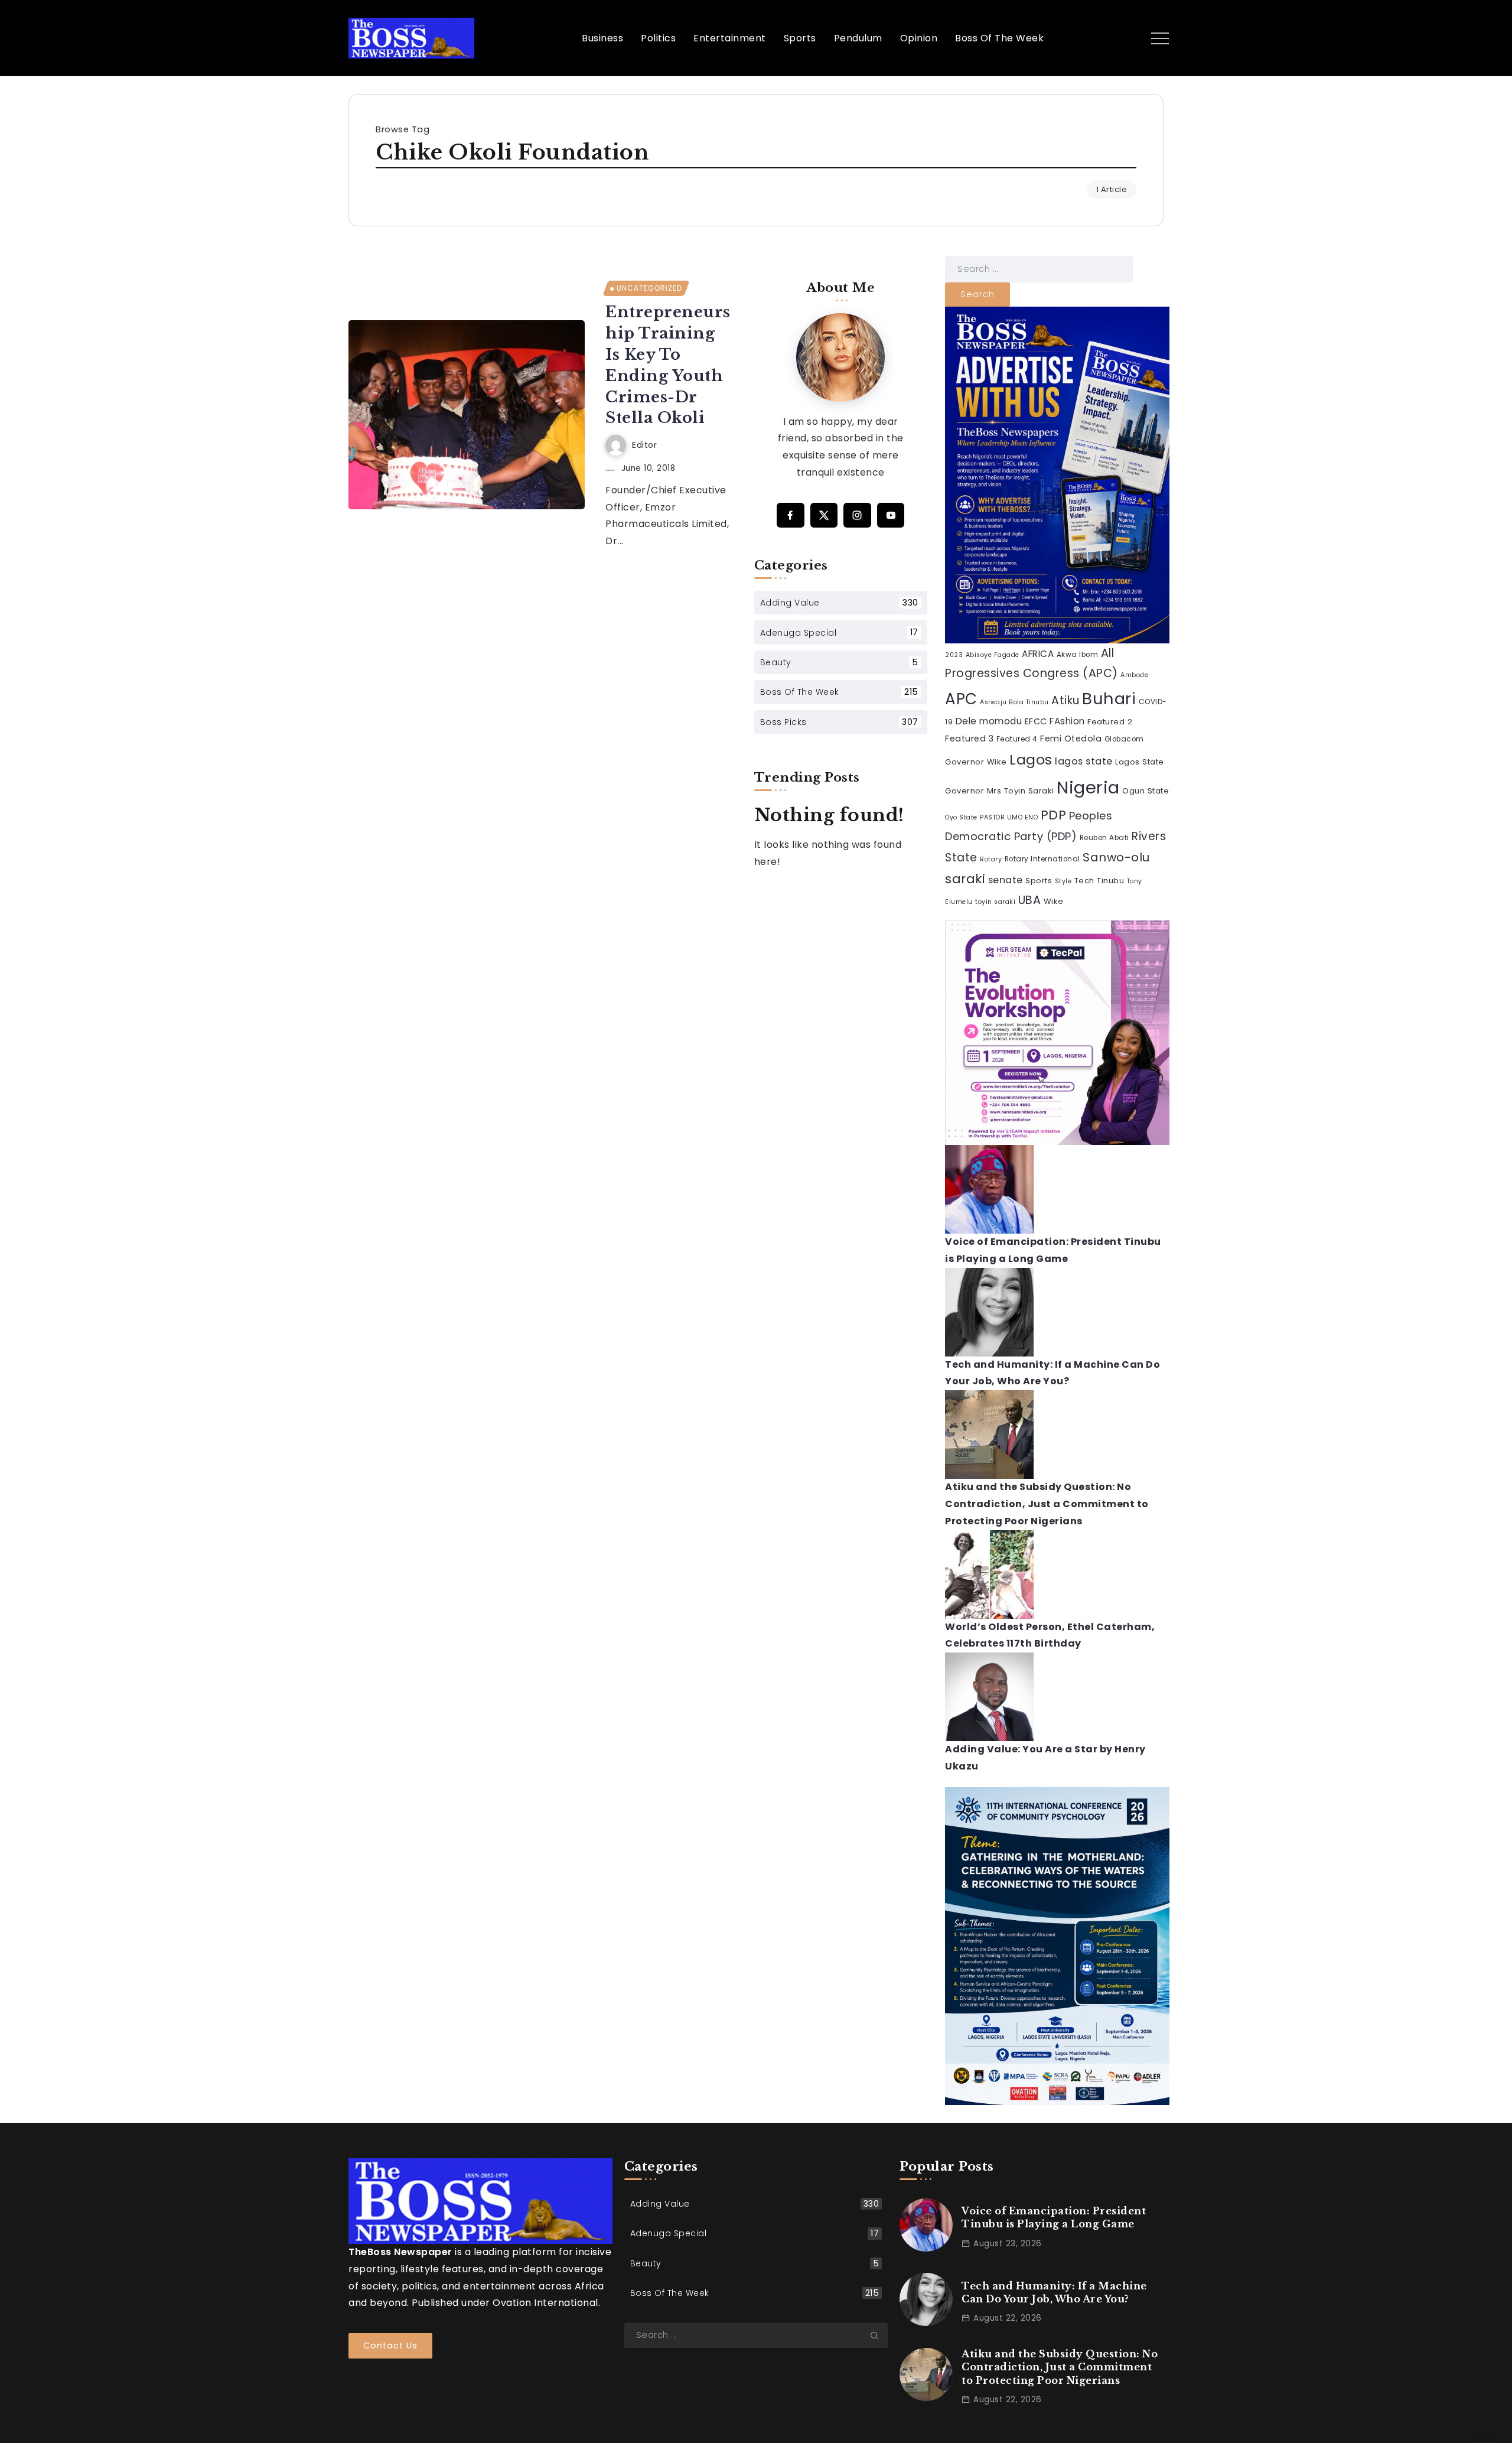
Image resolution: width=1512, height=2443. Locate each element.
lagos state (1084, 761)
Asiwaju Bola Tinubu (1014, 702)
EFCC (1036, 721)
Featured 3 (969, 739)
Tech (1084, 881)
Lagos (1031, 759)
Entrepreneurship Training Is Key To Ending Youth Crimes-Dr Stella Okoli (668, 365)
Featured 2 (1110, 722)
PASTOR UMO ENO (1009, 817)
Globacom (1124, 739)
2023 (954, 655)
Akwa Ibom (1078, 655)
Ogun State (1146, 791)
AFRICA (1038, 654)
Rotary (991, 859)
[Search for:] (1039, 269)
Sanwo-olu (1116, 857)
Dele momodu (989, 721)
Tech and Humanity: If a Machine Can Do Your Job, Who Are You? (1054, 2292)
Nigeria (1088, 787)
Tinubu (1110, 881)
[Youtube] (891, 515)
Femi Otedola (1071, 739)
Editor (644, 445)
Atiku (1065, 700)
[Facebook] (791, 515)
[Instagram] (857, 515)
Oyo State (961, 817)
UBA (1030, 900)
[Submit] (879, 2335)
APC (961, 699)
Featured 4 (1017, 739)
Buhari (1109, 699)
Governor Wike (976, 762)
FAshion (1067, 721)
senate (1006, 880)
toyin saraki (995, 902)
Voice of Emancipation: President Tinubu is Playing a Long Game (1054, 2217)
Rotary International (1042, 859)
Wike (1054, 901)
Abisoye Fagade (993, 655)
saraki (965, 879)
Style (1063, 881)
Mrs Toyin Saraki (1021, 791)
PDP (1054, 815)
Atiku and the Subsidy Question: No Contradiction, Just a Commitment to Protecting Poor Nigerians (1047, 1504)
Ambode (1134, 675)
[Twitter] (824, 515)
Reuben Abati (1104, 838)
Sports (1039, 881)
